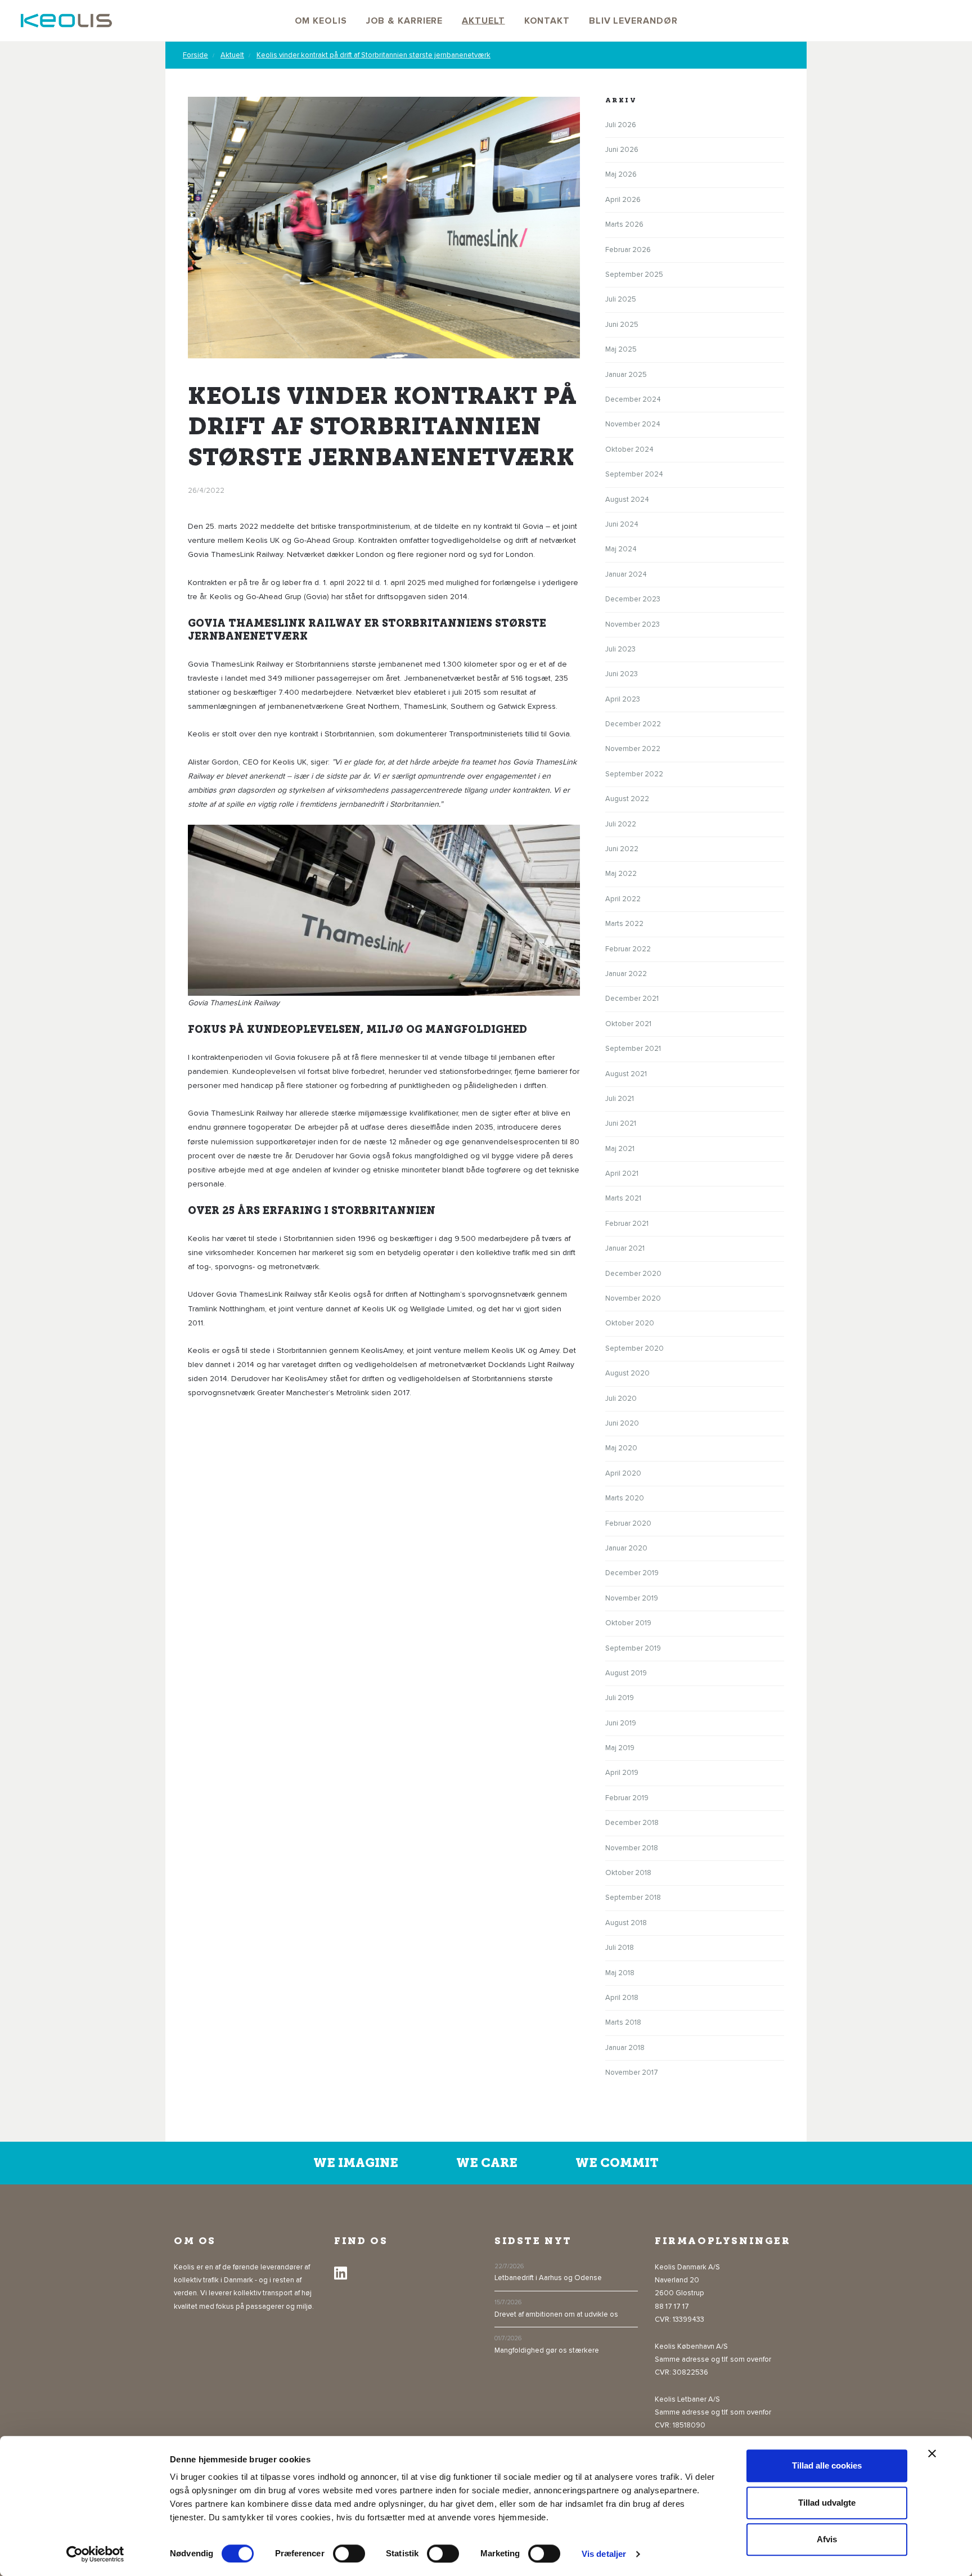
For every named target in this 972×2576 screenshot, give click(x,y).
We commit (617, 2163)
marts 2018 (623, 2022)
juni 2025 (622, 325)
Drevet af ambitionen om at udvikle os (556, 2314)
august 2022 (627, 799)
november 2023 (633, 624)
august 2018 (626, 1923)
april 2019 (622, 1773)
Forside (195, 55)
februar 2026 (628, 250)
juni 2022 (622, 849)
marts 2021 (623, 1198)
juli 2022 (621, 824)
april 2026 (623, 200)
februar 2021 (627, 1224)
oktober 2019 (628, 1623)
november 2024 (633, 424)
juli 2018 (620, 1948)
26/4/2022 (206, 491)
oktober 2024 (629, 449)
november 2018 (632, 1848)
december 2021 (632, 999)
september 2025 (634, 275)
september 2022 (634, 774)
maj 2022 (621, 874)
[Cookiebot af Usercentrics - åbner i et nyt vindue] (95, 2554)
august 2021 (626, 1074)
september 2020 (634, 1348)
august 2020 (627, 1373)
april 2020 (623, 1473)
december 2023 (633, 599)
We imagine (356, 2163)
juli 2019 (620, 1698)
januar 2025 (626, 375)
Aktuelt (232, 55)
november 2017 (632, 2073)
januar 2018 (625, 2048)
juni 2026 (622, 150)
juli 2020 (621, 1399)
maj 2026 (621, 174)
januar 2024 (626, 574)
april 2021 (622, 1174)
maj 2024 (621, 549)
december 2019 (632, 1573)
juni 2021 (621, 1123)
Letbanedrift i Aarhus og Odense (548, 2278)
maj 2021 (620, 1149)
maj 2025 (621, 349)
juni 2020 (622, 1423)
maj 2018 (620, 1973)
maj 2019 (620, 1748)
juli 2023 (620, 649)
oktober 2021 (628, 1024)
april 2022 (623, 899)
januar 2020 (626, 1548)
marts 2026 (624, 224)
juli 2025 (621, 299)
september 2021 (633, 1049)
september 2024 (634, 474)
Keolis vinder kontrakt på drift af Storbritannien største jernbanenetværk (373, 55)
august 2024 (627, 500)
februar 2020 (628, 1523)
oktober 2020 (630, 1323)
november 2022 (633, 749)
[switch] (349, 2553)
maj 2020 (621, 1448)
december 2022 (633, 724)
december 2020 (633, 1274)
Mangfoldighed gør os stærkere (547, 2350)
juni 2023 (622, 674)
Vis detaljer (604, 2554)
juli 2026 (621, 125)
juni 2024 (622, 524)
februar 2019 (627, 1798)
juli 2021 (620, 1099)
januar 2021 (625, 1248)
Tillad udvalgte (827, 2503)
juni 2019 (621, 1723)
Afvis (827, 2539)
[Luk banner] (932, 2453)
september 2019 (633, 1648)
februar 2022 (628, 949)
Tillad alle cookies (827, 2465)
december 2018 (632, 1823)
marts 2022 (624, 924)
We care (487, 2163)
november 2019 (632, 1598)
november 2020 (633, 1298)
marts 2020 (625, 1498)
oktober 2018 (628, 1873)
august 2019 (626, 1673)
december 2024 (633, 399)
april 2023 (623, 699)
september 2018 (633, 1898)
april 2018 (622, 1998)
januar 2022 (626, 974)
